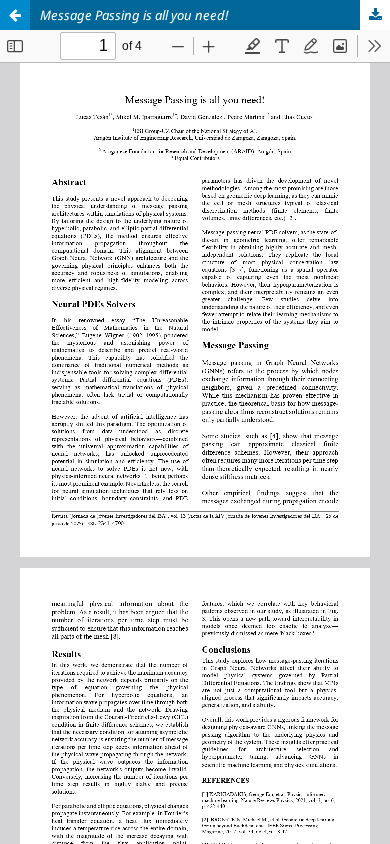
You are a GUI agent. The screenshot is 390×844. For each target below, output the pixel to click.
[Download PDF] (375, 15)
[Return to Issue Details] (15, 15)
